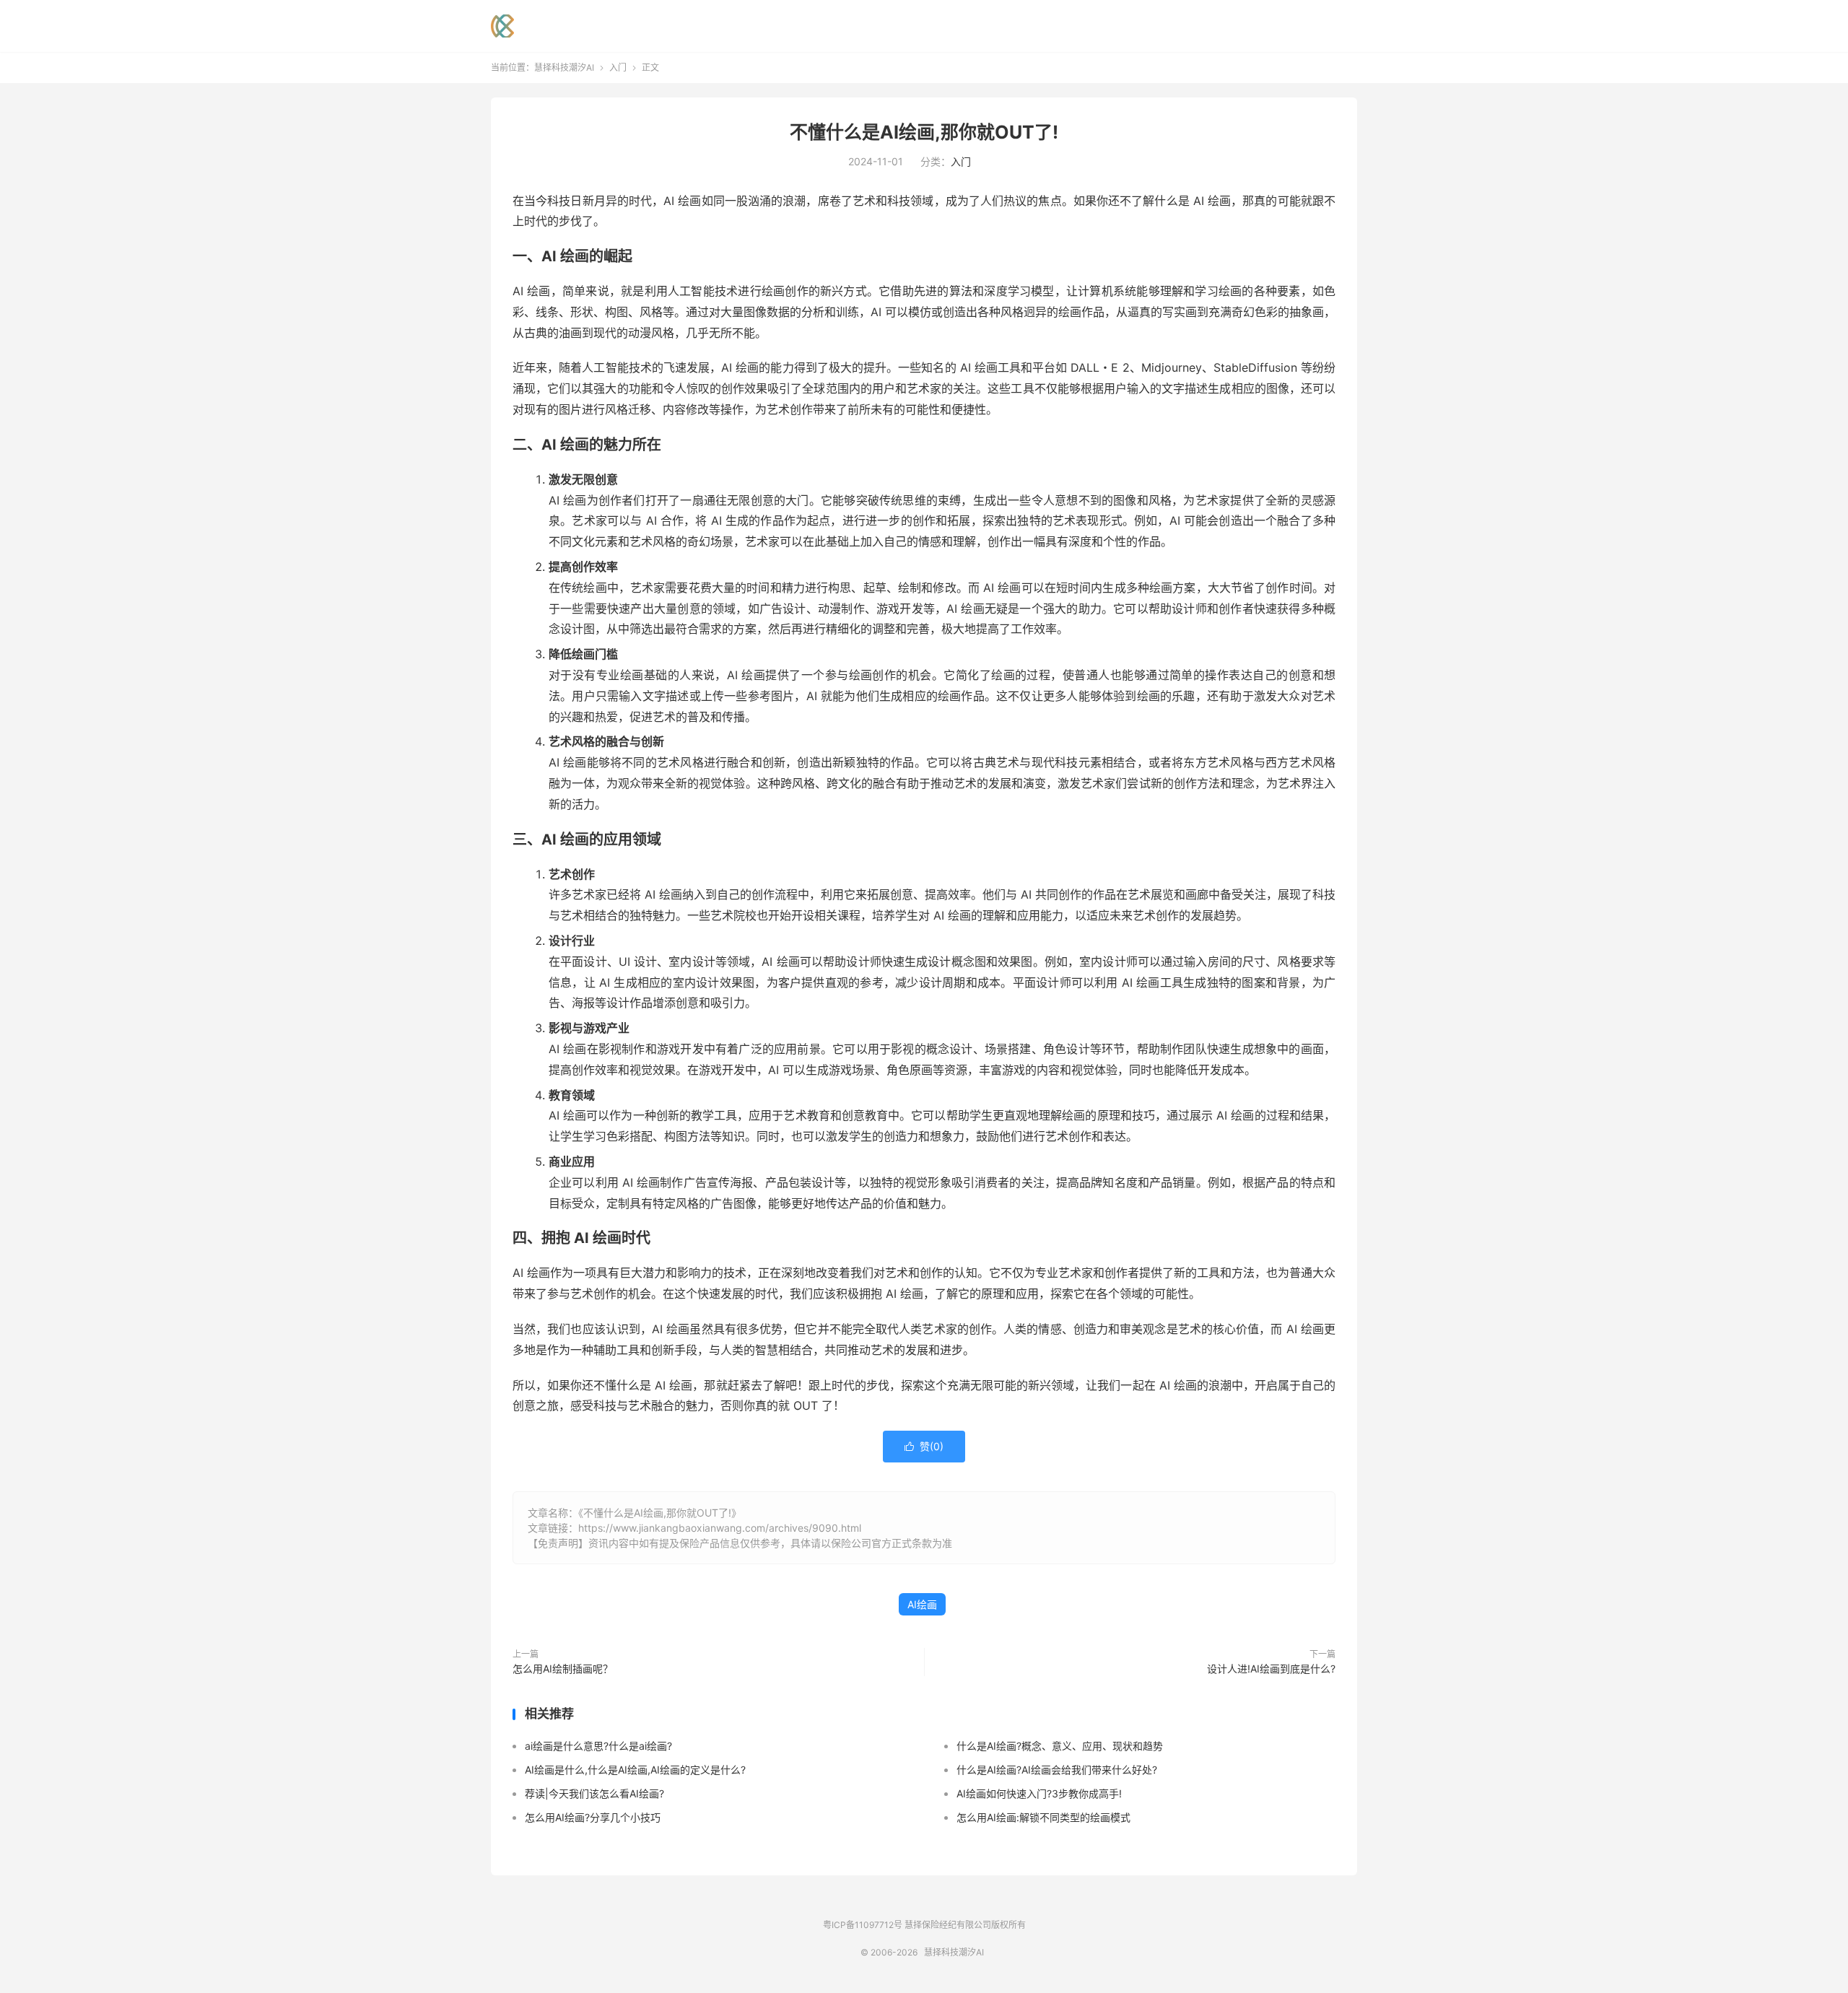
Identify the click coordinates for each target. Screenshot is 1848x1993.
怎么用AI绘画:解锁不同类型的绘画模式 (1043, 1817)
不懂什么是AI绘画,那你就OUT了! (924, 132)
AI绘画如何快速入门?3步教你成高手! (1039, 1793)
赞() (924, 1446)
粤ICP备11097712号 (863, 1925)
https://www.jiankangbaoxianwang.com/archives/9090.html (720, 1528)
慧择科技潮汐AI (502, 26)
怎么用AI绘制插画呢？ (563, 1669)
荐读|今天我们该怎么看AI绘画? (594, 1793)
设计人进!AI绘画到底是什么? (1271, 1669)
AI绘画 (922, 1604)
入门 (618, 67)
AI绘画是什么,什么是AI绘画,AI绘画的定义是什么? (635, 1770)
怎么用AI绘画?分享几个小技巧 (593, 1817)
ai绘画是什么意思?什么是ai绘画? (598, 1746)
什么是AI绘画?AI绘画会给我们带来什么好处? (1057, 1770)
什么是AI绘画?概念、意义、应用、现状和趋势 (1060, 1746)
